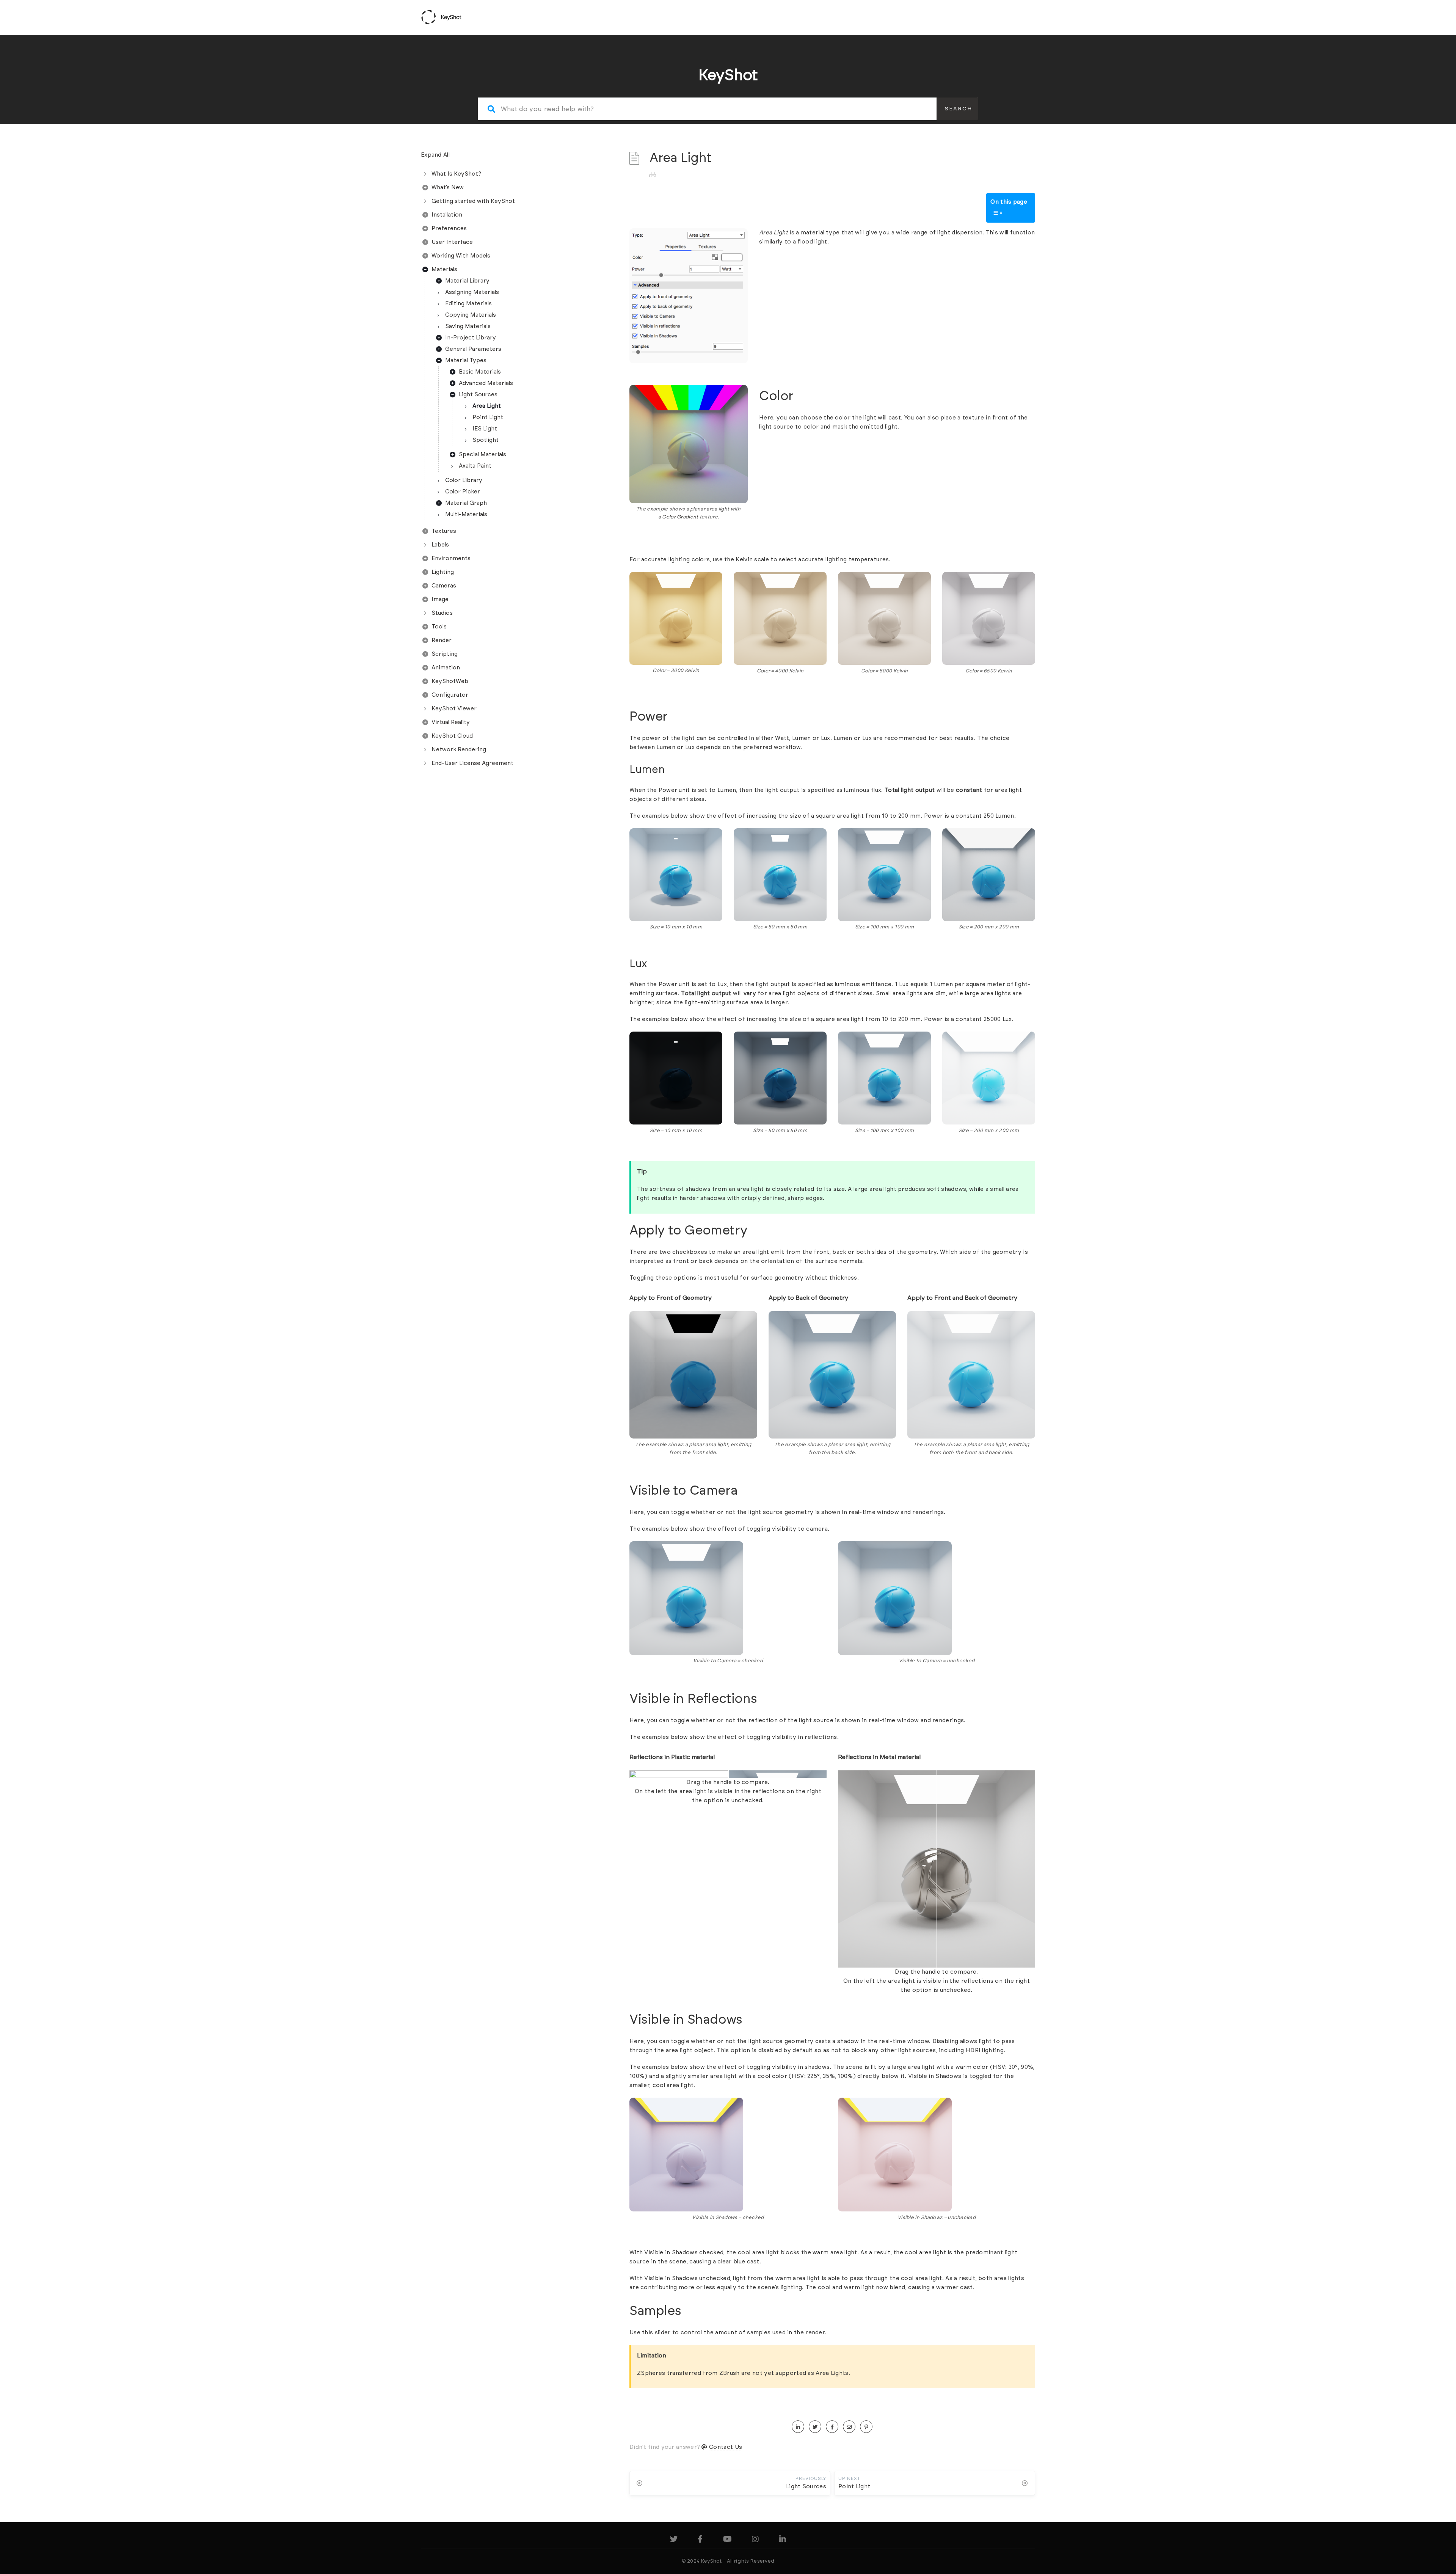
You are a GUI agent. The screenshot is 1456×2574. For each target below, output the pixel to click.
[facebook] (832, 2427)
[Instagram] (755, 2540)
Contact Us (726, 2447)
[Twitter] (674, 2540)
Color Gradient (680, 517)
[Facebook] (700, 2540)
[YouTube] (727, 2540)
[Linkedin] (783, 2540)
